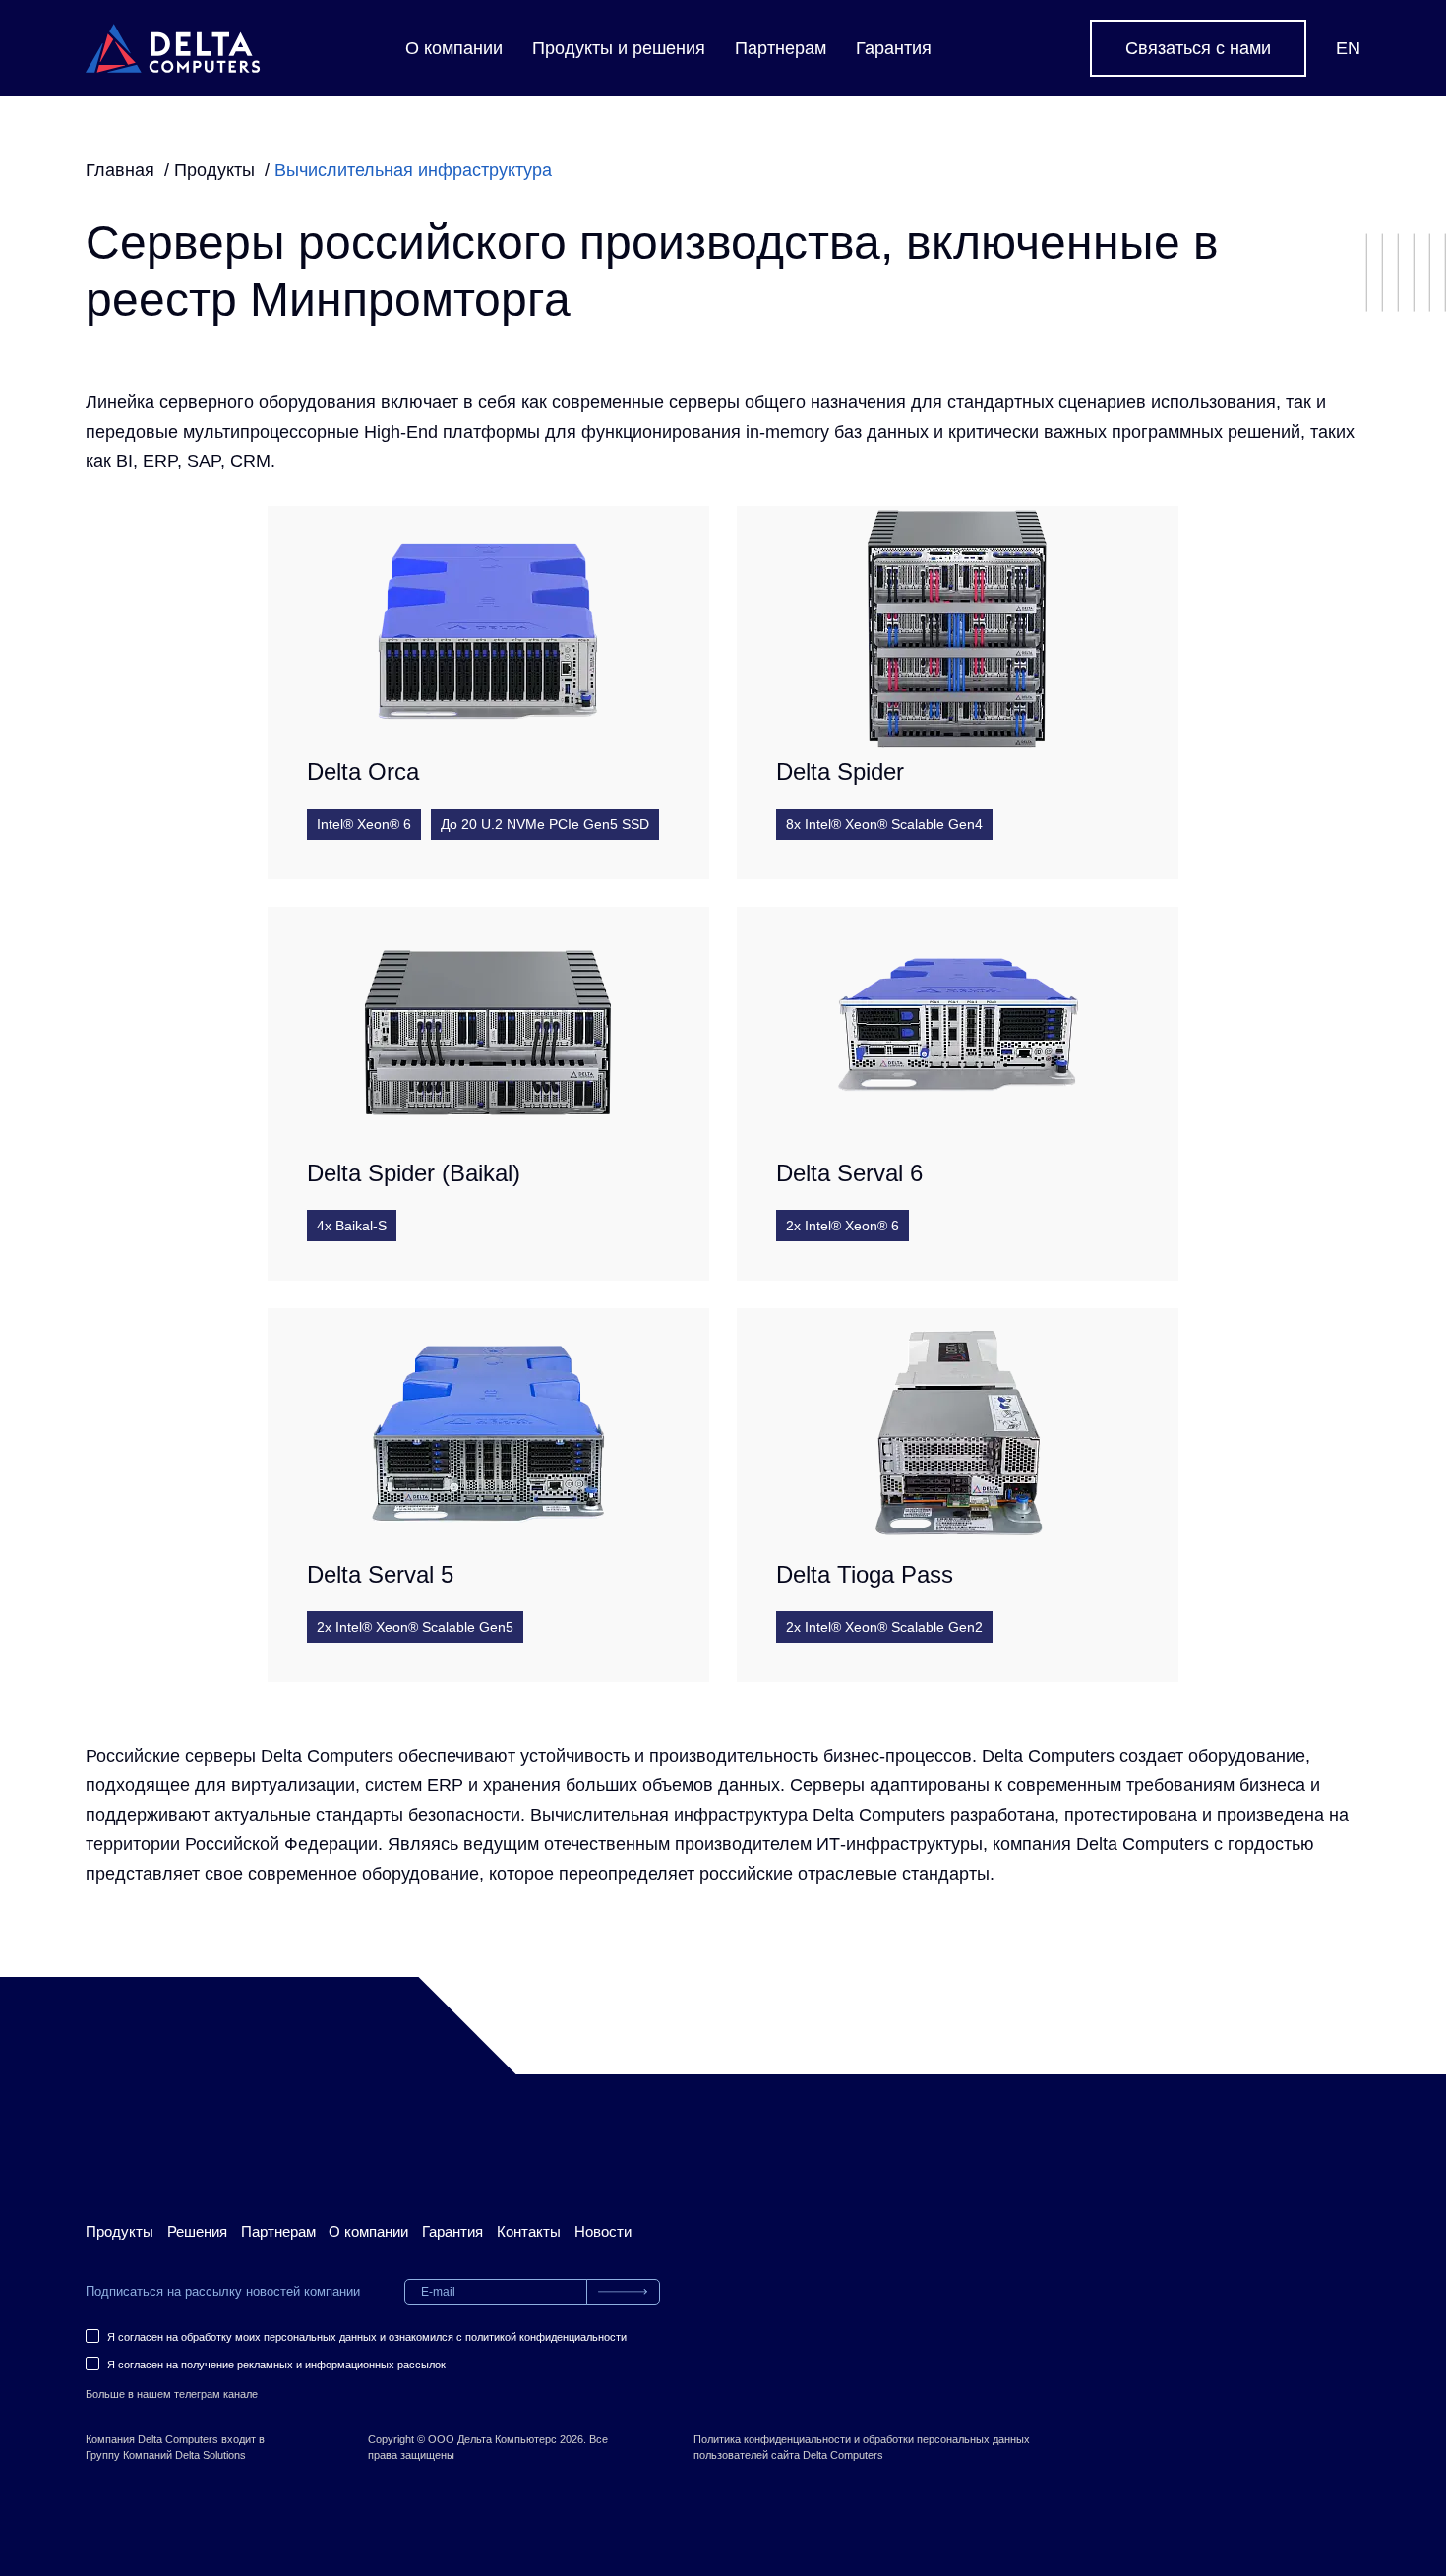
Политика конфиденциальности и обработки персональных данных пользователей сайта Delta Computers (862, 2447)
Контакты (529, 2231)
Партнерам (781, 48)
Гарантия (894, 48)
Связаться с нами (1198, 48)
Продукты (120, 2231)
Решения (197, 2231)
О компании (454, 48)
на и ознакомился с (367, 2337)
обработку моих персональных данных (279, 2337)
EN (1348, 48)
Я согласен (135, 2337)
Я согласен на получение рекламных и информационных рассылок (276, 2365)
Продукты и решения (619, 48)
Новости (603, 2231)
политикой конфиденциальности (546, 2337)
